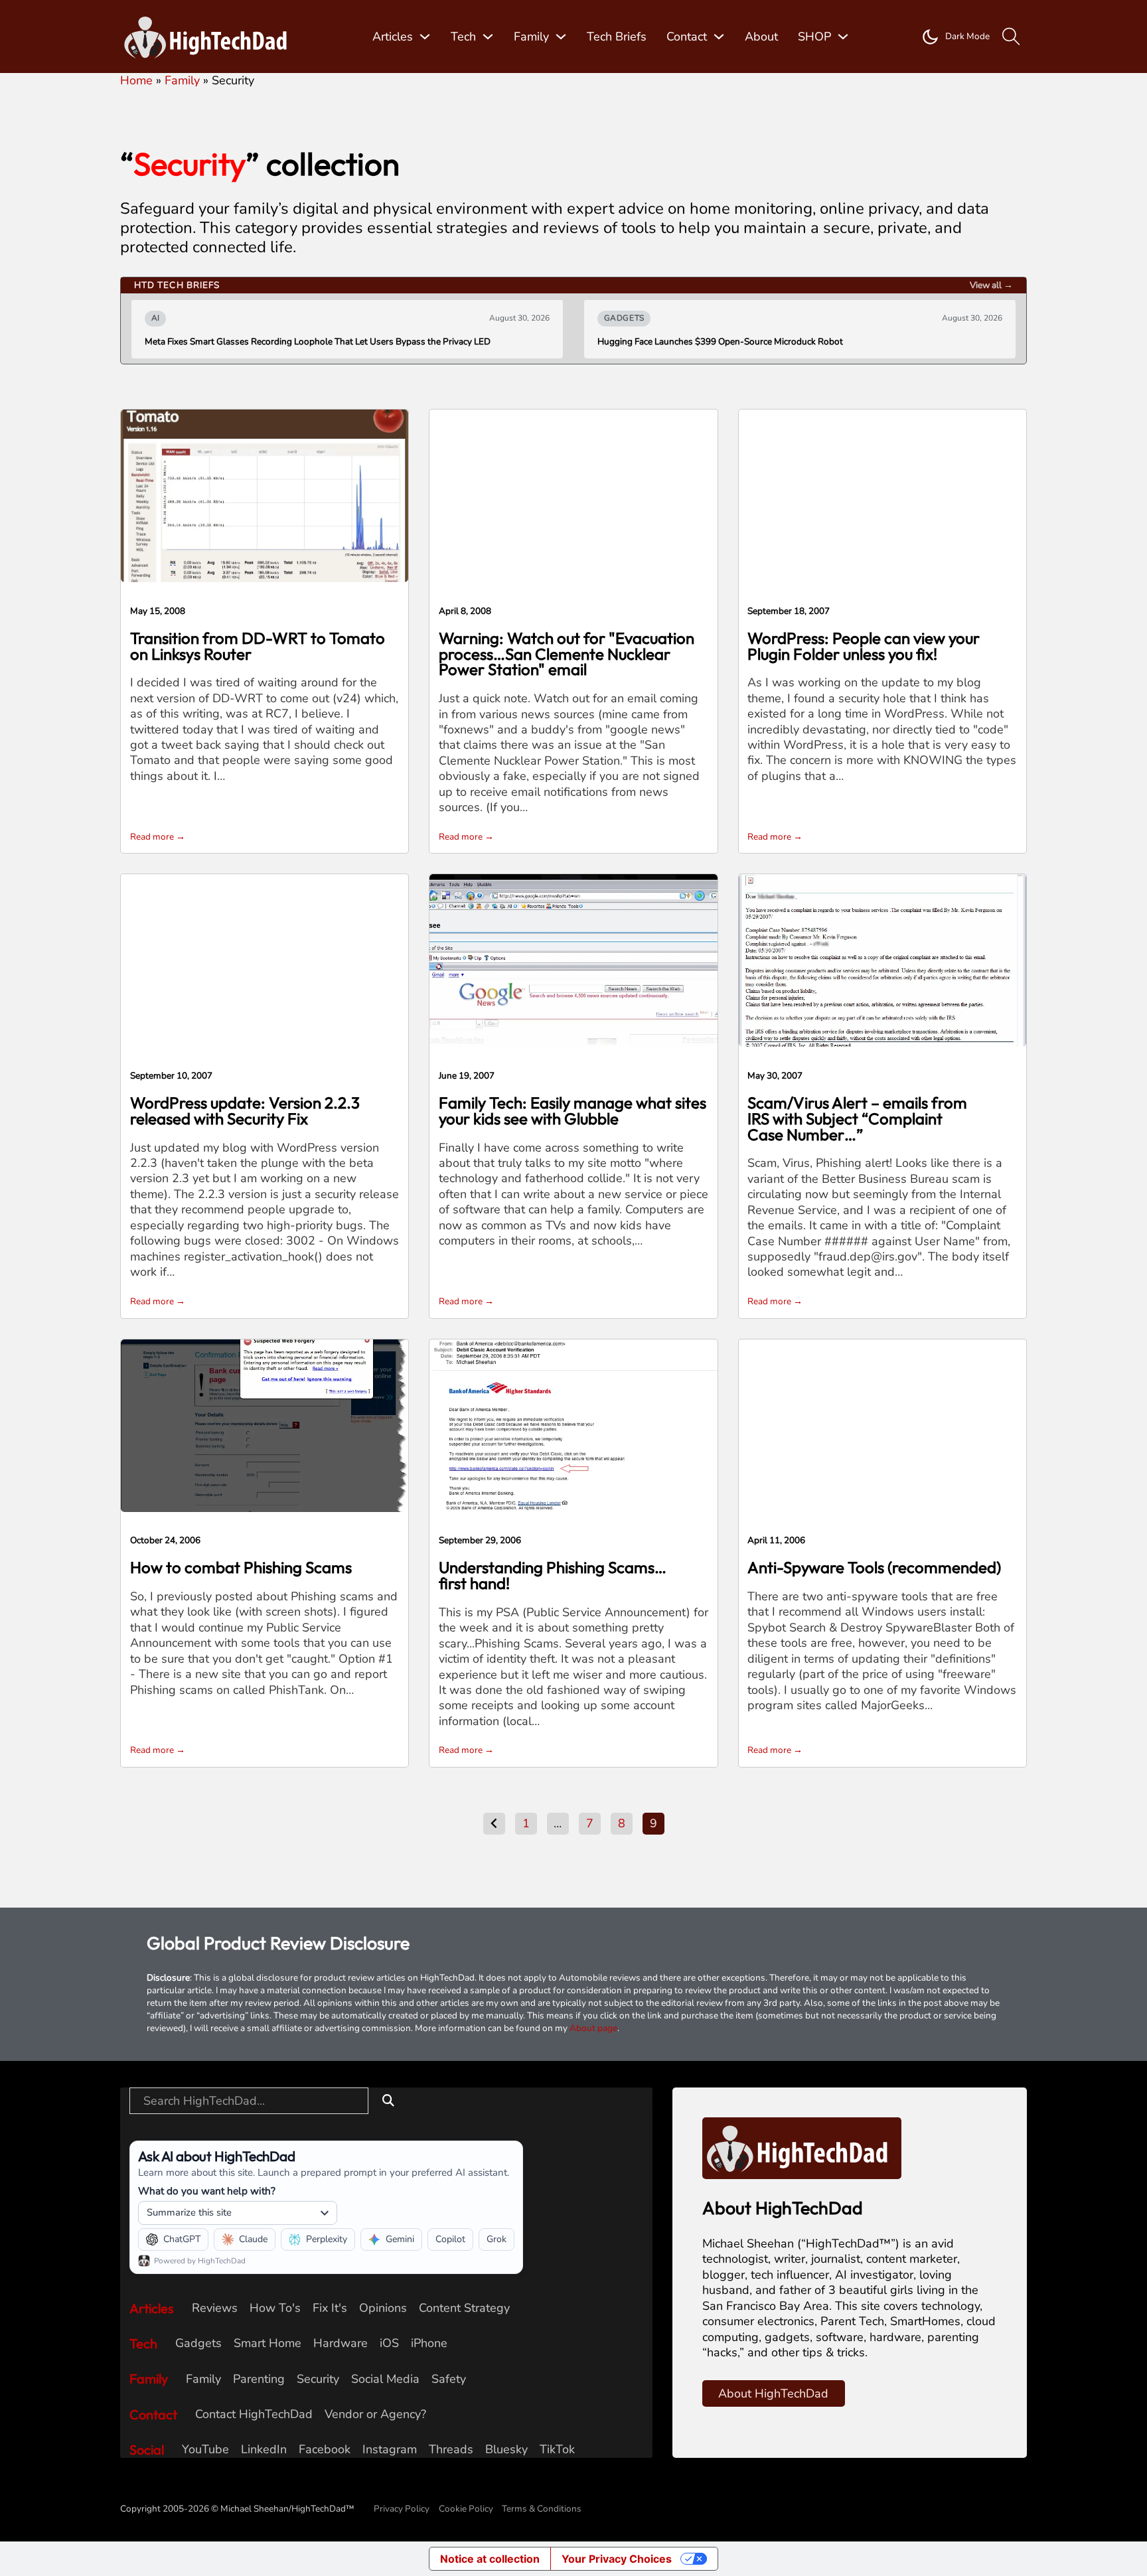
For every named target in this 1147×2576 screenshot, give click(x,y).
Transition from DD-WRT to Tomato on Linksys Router (258, 646)
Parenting (259, 2379)
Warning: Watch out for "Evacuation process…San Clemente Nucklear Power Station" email (567, 654)
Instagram (390, 2450)
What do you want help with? (207, 2191)
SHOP (814, 37)
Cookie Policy (466, 2509)
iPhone (429, 2343)
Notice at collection (490, 2559)
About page (593, 2028)
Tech (463, 37)
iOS (389, 2343)
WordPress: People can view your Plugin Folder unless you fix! (864, 646)
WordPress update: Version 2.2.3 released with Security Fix (245, 1110)
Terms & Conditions (542, 2509)
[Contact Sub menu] (719, 37)
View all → (991, 285)
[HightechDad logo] (210, 37)
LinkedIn (264, 2450)
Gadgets (198, 2343)
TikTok (557, 2450)
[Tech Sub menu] (488, 37)
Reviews (215, 2308)
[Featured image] (265, 495)
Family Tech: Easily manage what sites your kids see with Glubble (573, 1110)
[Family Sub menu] (561, 37)
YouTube (205, 2450)
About (761, 37)
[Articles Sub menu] (425, 37)
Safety (449, 2379)
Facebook (325, 2450)
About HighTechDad (773, 2393)
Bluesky (506, 2450)
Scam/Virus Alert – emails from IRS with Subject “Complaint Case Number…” (857, 1118)
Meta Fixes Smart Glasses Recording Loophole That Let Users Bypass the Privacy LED (318, 342)
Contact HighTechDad (254, 2414)
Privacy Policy (402, 2509)
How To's (275, 2308)
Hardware (341, 2343)
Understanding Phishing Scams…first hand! (553, 1575)
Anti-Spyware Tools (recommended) (874, 1567)
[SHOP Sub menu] (843, 37)
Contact (687, 37)
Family (531, 37)
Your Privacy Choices (617, 2559)
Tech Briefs (617, 37)
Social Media (385, 2379)
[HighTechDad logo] (802, 2147)
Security (318, 2379)
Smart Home (268, 2343)
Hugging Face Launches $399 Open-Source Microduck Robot (720, 342)
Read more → (158, 837)
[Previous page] (494, 1824)
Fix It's (330, 2308)
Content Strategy (464, 2308)
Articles (393, 37)
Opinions (383, 2308)
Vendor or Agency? (375, 2414)
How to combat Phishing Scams (241, 1567)
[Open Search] (1011, 37)
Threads (451, 2450)
